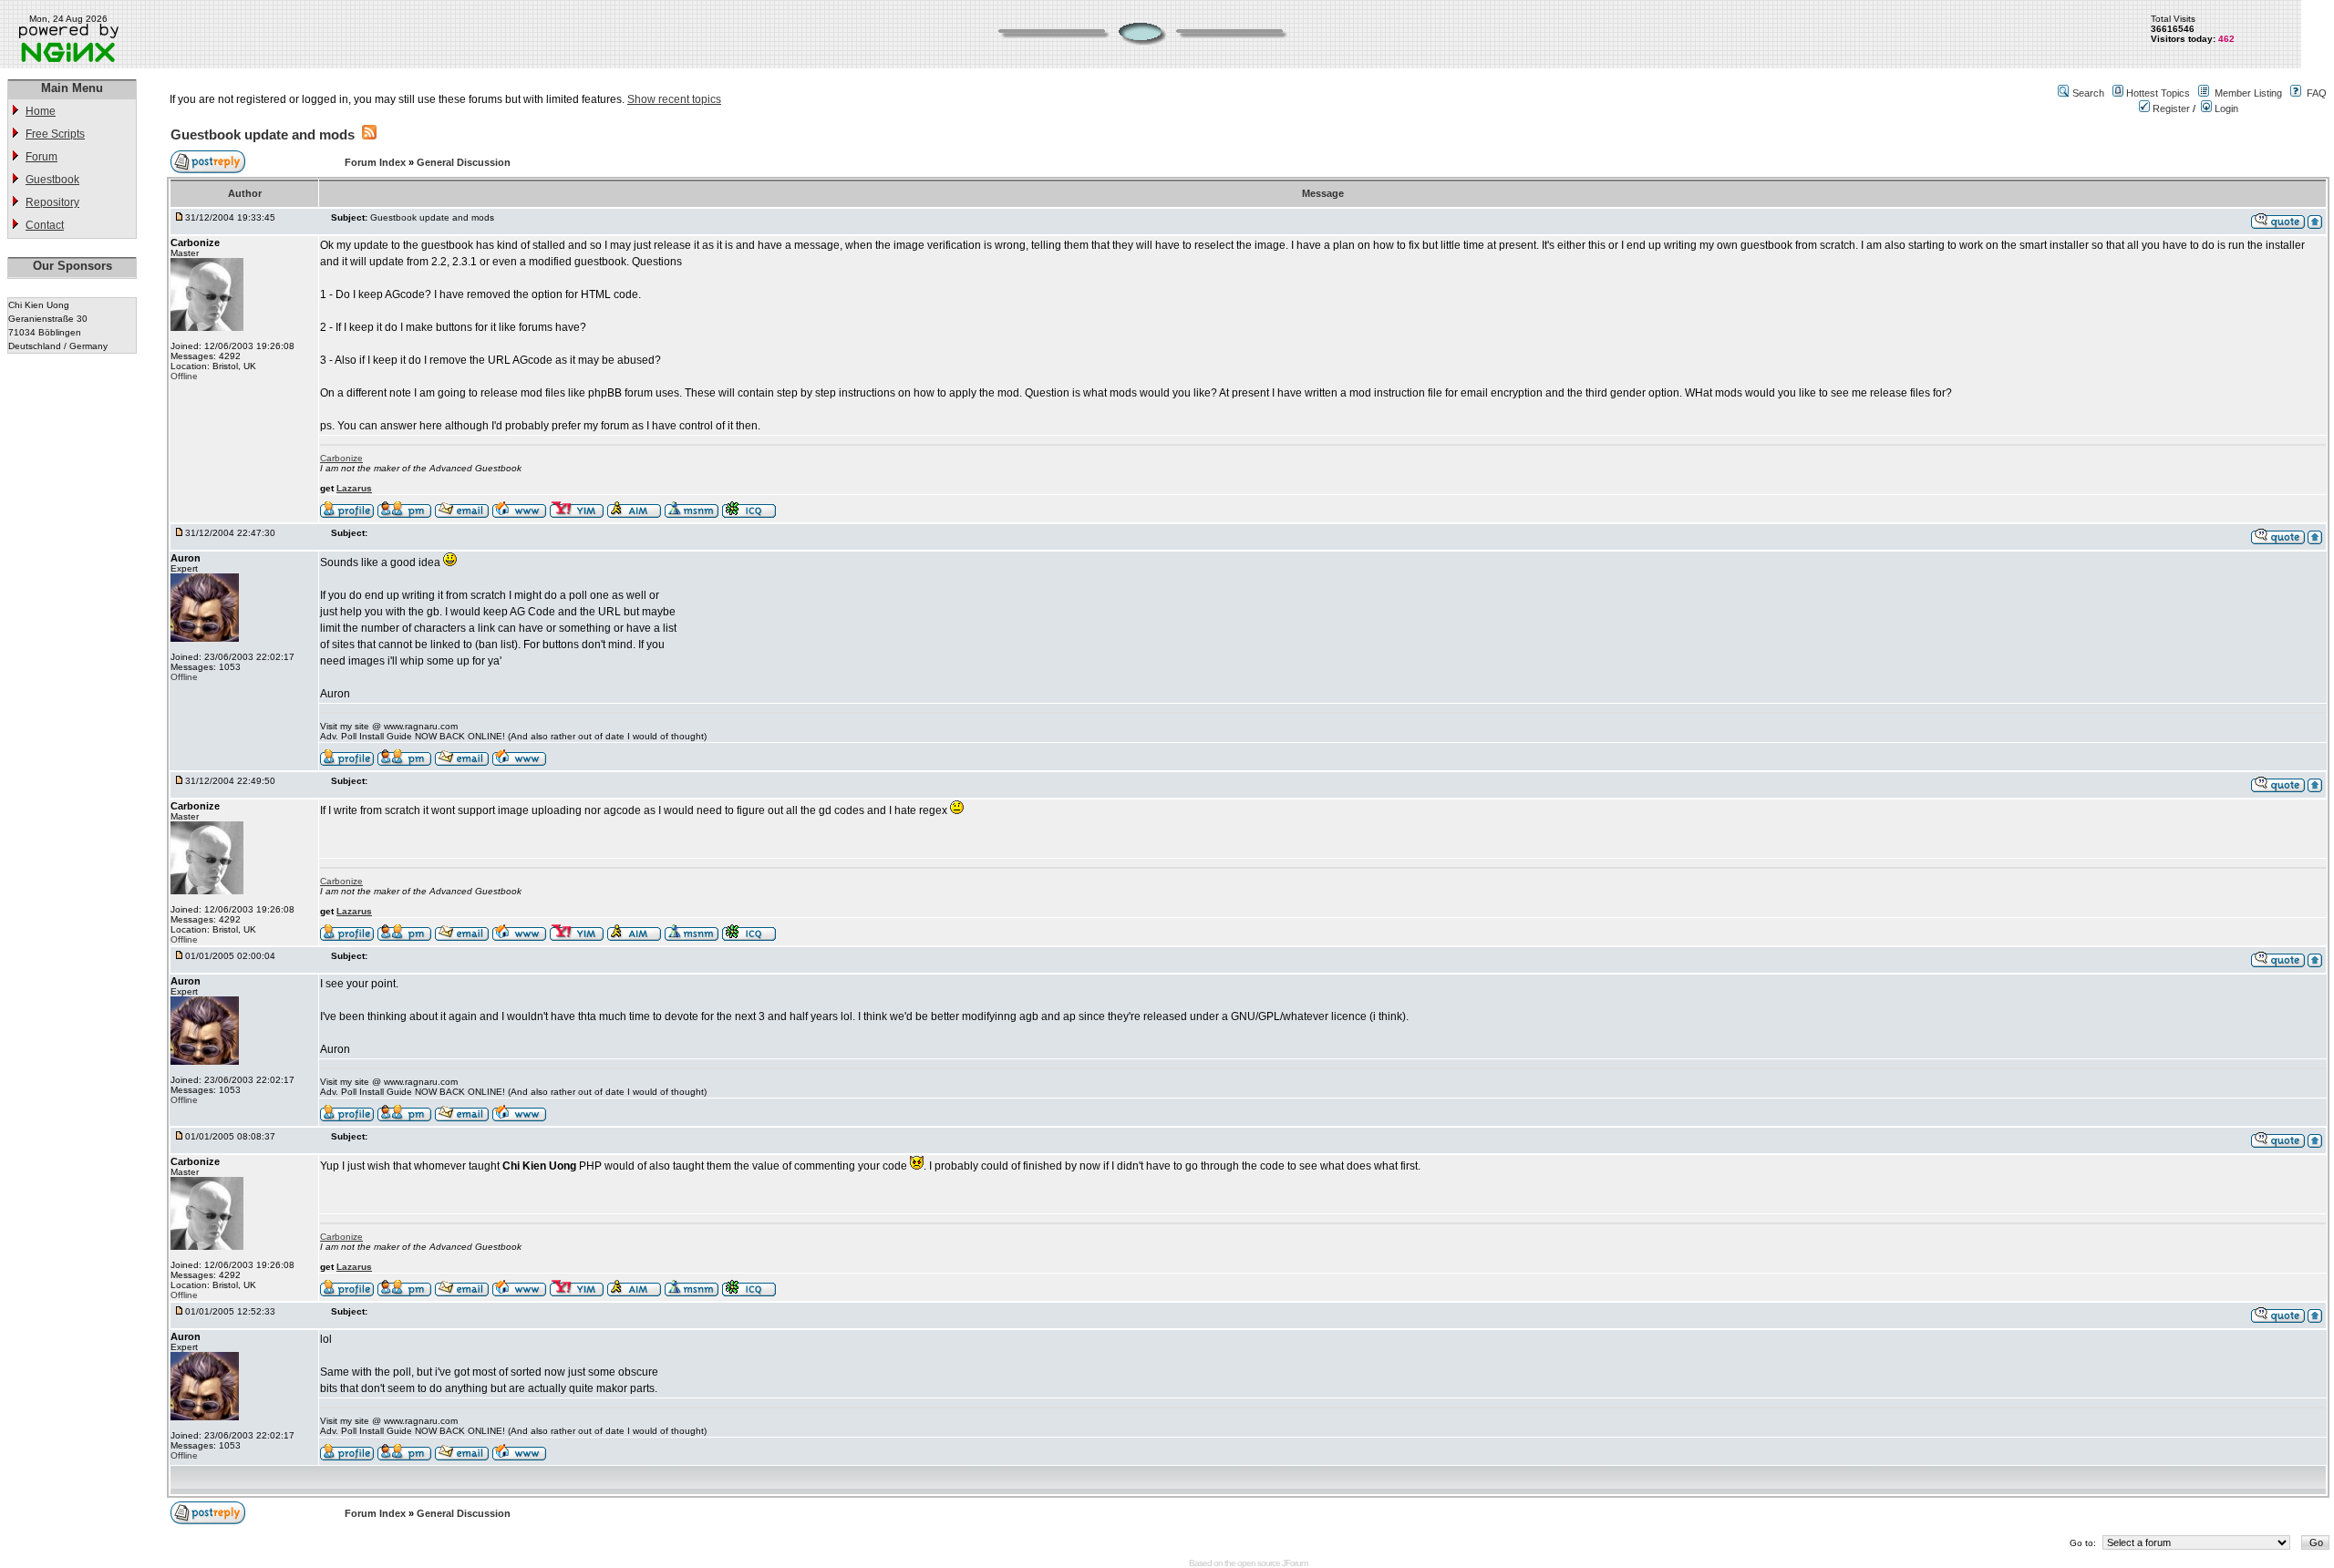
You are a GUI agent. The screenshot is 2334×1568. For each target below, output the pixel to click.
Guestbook (52, 180)
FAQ (2317, 93)
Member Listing (2248, 93)
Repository (52, 202)
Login (2225, 108)
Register (2170, 108)
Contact (45, 225)
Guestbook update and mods (263, 134)
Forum (41, 157)
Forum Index (377, 162)
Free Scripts (55, 134)
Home (41, 111)
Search (2088, 93)
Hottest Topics (2158, 93)
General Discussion (464, 162)
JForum (1295, 1563)
